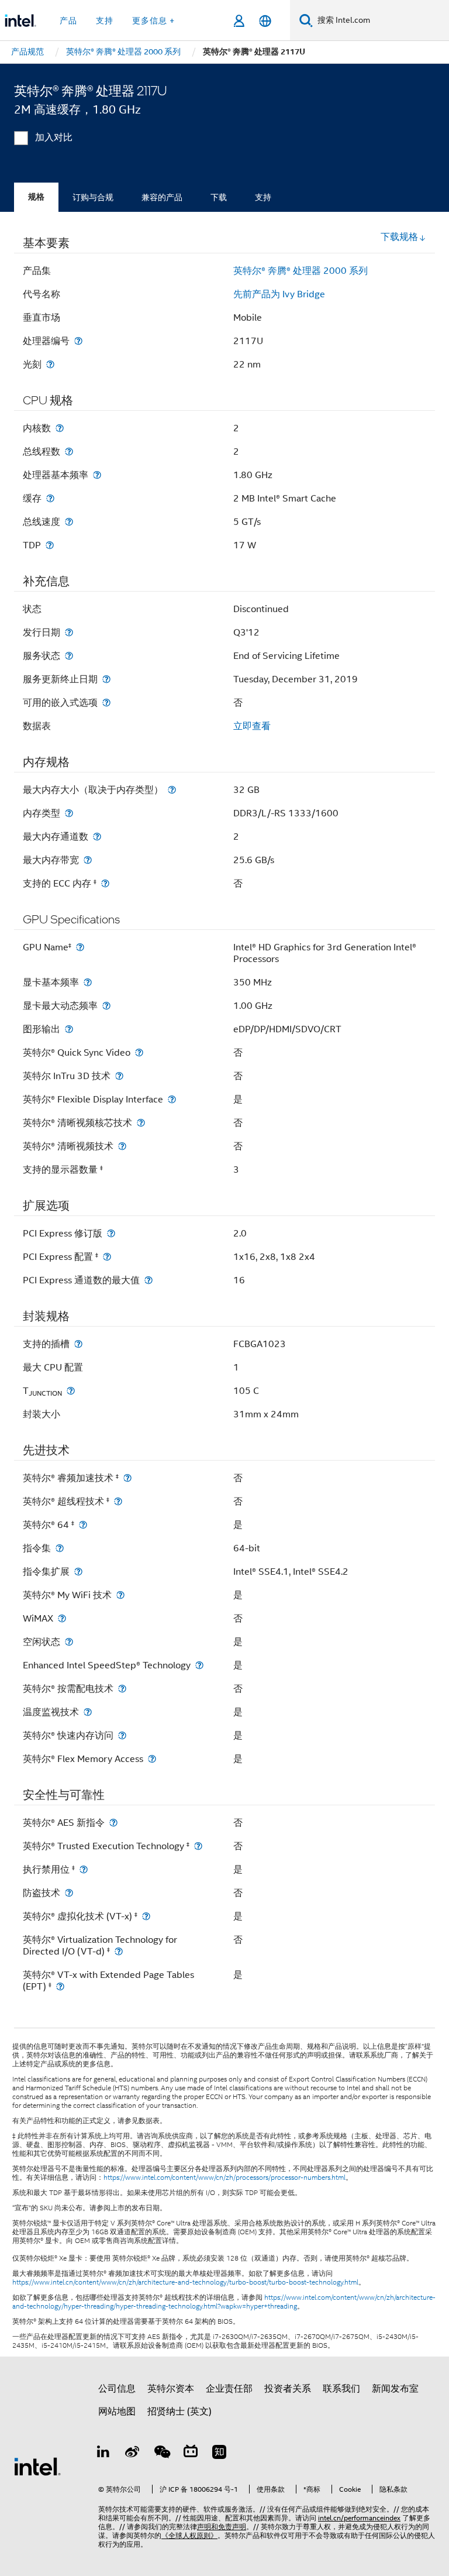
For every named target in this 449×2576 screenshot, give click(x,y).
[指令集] (60, 1548)
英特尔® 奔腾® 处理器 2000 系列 (301, 271)
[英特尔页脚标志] (37, 2466)
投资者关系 (288, 2389)
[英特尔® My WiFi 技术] (120, 1595)
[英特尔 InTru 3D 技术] (119, 1076)
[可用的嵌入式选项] (106, 703)
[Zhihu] (219, 2454)
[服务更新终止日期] (106, 679)
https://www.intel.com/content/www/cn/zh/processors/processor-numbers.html (224, 2177)
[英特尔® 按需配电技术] (122, 1689)
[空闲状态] (69, 1642)
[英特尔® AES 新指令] (113, 1823)
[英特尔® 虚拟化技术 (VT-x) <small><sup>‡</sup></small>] (146, 1916)
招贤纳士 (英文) (179, 2412)
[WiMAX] (62, 1618)
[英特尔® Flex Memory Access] (152, 1759)
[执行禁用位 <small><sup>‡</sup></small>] (84, 1869)
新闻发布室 (395, 2389)
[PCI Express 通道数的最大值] (148, 1280)
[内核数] (60, 428)
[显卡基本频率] (88, 982)
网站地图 (117, 2412)
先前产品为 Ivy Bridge (279, 294)
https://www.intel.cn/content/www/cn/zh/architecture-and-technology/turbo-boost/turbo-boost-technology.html (185, 2282)
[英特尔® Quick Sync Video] (139, 1052)
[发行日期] (69, 632)
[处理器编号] (78, 341)
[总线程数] (69, 451)
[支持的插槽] (78, 1344)
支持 (263, 197)
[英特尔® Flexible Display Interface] (172, 1099)
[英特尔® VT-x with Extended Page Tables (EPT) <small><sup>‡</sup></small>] (60, 1986)
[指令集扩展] (78, 1572)
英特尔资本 (171, 2389)
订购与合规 (93, 197)
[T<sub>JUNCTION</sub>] (71, 1391)
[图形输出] (69, 1029)
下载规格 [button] (399, 237)
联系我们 (341, 2389)
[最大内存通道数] (97, 837)
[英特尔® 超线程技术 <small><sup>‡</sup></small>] (118, 1501)
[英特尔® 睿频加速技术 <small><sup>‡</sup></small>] (127, 1478)
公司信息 (117, 2389)
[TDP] (50, 545)
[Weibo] (133, 2454)
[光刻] (50, 364)
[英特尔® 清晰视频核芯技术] (141, 1123)
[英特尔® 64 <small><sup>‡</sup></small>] (83, 1525)
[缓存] (50, 498)
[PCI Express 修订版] (111, 1233)
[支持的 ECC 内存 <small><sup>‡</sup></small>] (105, 883)
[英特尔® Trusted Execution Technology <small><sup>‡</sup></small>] (198, 1846)
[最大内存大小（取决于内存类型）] (172, 790)
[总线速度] (69, 522)
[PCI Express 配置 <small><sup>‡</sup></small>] (107, 1257)
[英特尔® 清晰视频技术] (122, 1146)
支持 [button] (105, 20)
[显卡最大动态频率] (106, 1006)
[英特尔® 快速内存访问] (122, 1735)
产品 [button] (68, 20)
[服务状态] (69, 656)
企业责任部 (229, 2389)
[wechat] (161, 2454)
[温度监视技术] (88, 1712)
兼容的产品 (162, 197)
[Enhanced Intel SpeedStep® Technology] (199, 1665)
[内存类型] (69, 813)
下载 (219, 197)
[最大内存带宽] (88, 860)
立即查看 (252, 726)
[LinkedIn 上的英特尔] (103, 2454)
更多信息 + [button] (153, 20)
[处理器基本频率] (97, 475)
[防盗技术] (69, 1893)
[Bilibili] (191, 2454)
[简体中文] (265, 21)
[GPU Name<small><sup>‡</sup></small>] (80, 947)
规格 (36, 197)
